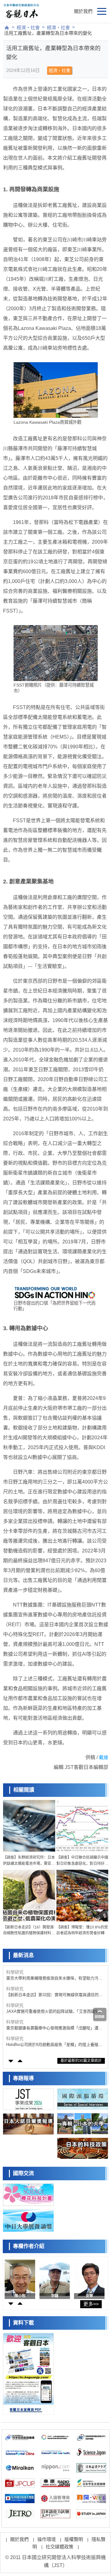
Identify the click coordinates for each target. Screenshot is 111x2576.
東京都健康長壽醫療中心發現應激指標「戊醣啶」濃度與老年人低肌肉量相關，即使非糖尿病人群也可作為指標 (54, 2028)
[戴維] (89, 2278)
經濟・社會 (28, 28)
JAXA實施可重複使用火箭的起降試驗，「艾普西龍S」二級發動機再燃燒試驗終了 (54, 2012)
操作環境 (47, 2539)
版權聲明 (74, 2539)
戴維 (104, 1757)
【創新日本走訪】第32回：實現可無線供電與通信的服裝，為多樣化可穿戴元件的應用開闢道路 (54, 1995)
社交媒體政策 (60, 2547)
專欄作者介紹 (29, 2246)
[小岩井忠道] (20, 2278)
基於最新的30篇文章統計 (81, 2061)
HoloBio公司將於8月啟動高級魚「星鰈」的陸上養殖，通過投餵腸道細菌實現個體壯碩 (54, 2045)
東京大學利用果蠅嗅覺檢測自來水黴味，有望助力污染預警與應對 (54, 1978)
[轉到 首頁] (7, 28)
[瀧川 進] (55, 2278)
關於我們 (83, 11)
